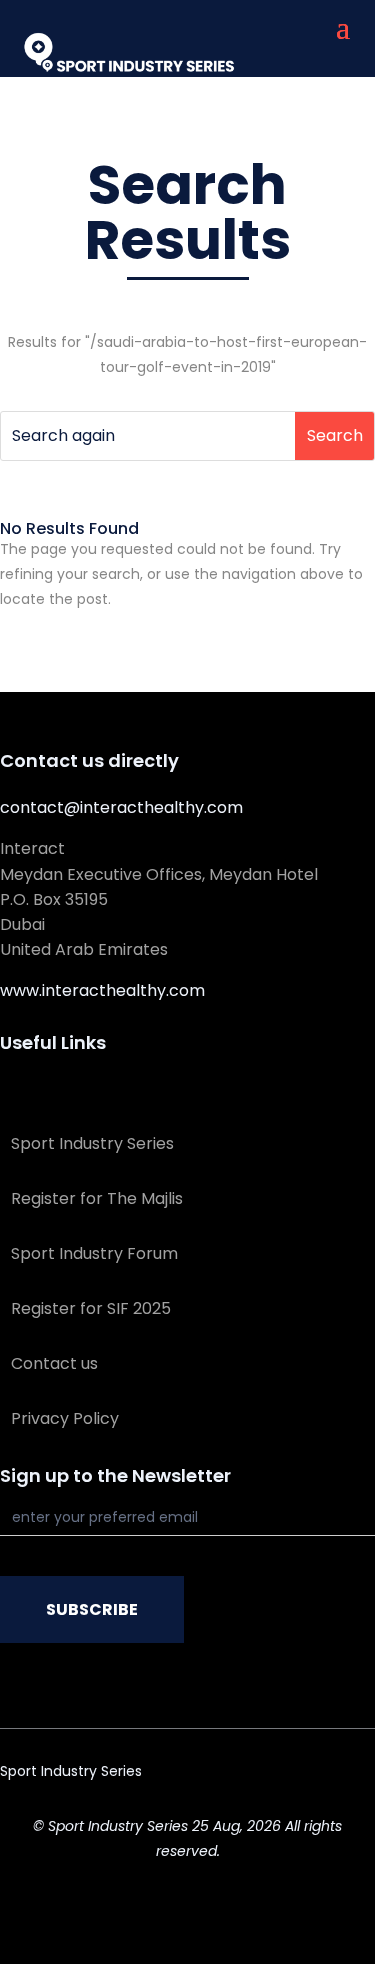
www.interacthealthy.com (102, 990)
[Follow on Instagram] (228, 1910)
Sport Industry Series (92, 1143)
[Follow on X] (148, 1910)
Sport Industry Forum (94, 1253)
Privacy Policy (65, 1418)
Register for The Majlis (97, 1198)
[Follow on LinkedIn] (188, 1910)
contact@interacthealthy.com (121, 807)
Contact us (54, 1363)
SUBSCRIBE (92, 1609)
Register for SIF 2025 (91, 1308)
